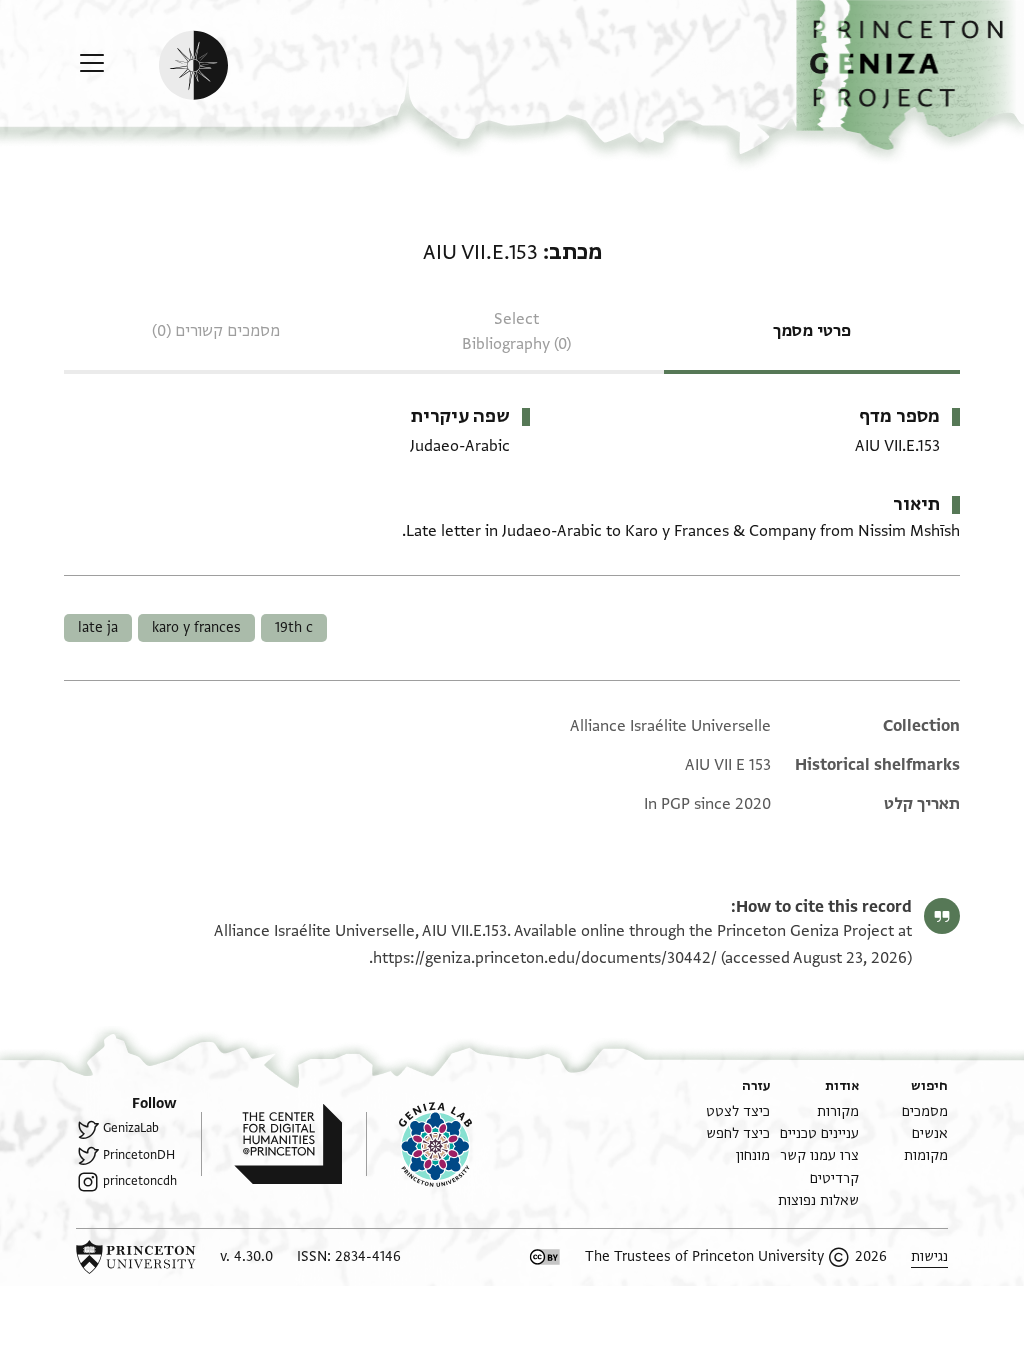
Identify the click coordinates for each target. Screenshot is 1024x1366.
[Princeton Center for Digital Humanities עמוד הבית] (271, 1144)
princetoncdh (140, 1181)
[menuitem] (925, 1111)
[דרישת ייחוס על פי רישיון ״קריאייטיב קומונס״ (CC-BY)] (545, 1257)
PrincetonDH (139, 1155)
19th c (294, 627)
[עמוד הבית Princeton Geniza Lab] (419, 1144)
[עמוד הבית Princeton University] (136, 1257)
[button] (910, 75)
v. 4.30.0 (246, 1256)
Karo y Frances (196, 627)
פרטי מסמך (812, 331)
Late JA (98, 627)
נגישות (929, 1256)
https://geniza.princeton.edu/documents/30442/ (545, 958)
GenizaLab (131, 1128)
